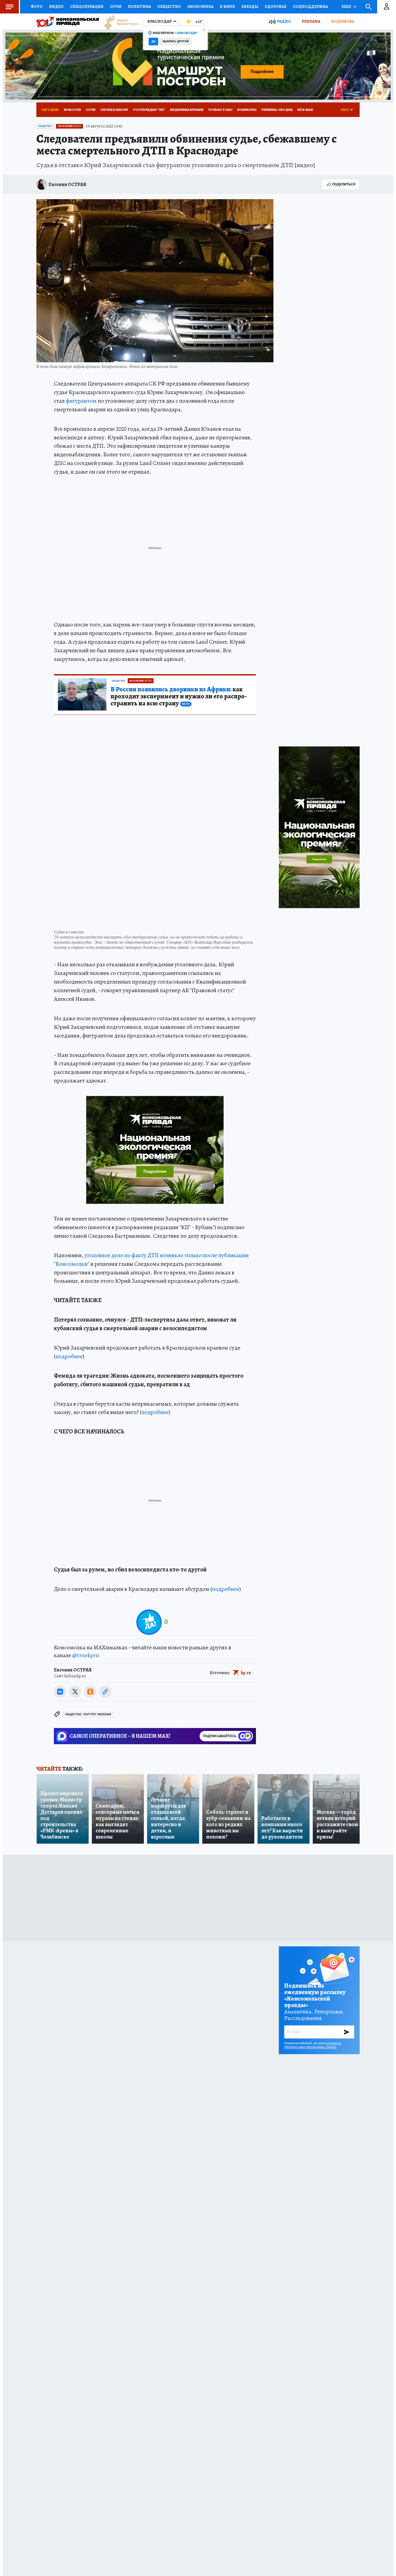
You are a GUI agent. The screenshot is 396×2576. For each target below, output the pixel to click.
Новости (72, 110)
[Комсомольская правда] (68, 22)
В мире (227, 6)
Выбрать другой (176, 41)
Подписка (343, 21)
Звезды (250, 6)
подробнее (69, 1356)
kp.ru (246, 1672)
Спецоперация (87, 6)
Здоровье (276, 6)
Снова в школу (114, 110)
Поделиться (344, 184)
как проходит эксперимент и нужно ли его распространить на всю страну (179, 696)
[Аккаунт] (387, 7)
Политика (139, 6)
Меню (9, 7)
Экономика (200, 6)
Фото (37, 6)
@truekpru (86, 1655)
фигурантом (81, 401)
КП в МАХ (305, 110)
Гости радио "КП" (149, 110)
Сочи (116, 6)
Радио (284, 21)
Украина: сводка (277, 110)
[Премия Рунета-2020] (119, 22)
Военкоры (247, 110)
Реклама (311, 21)
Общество (169, 6)
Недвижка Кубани (187, 110)
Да (153, 41)
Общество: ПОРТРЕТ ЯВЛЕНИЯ (88, 1714)
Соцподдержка (310, 6)
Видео (56, 6)
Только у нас (220, 110)
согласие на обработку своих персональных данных (313, 2045)
